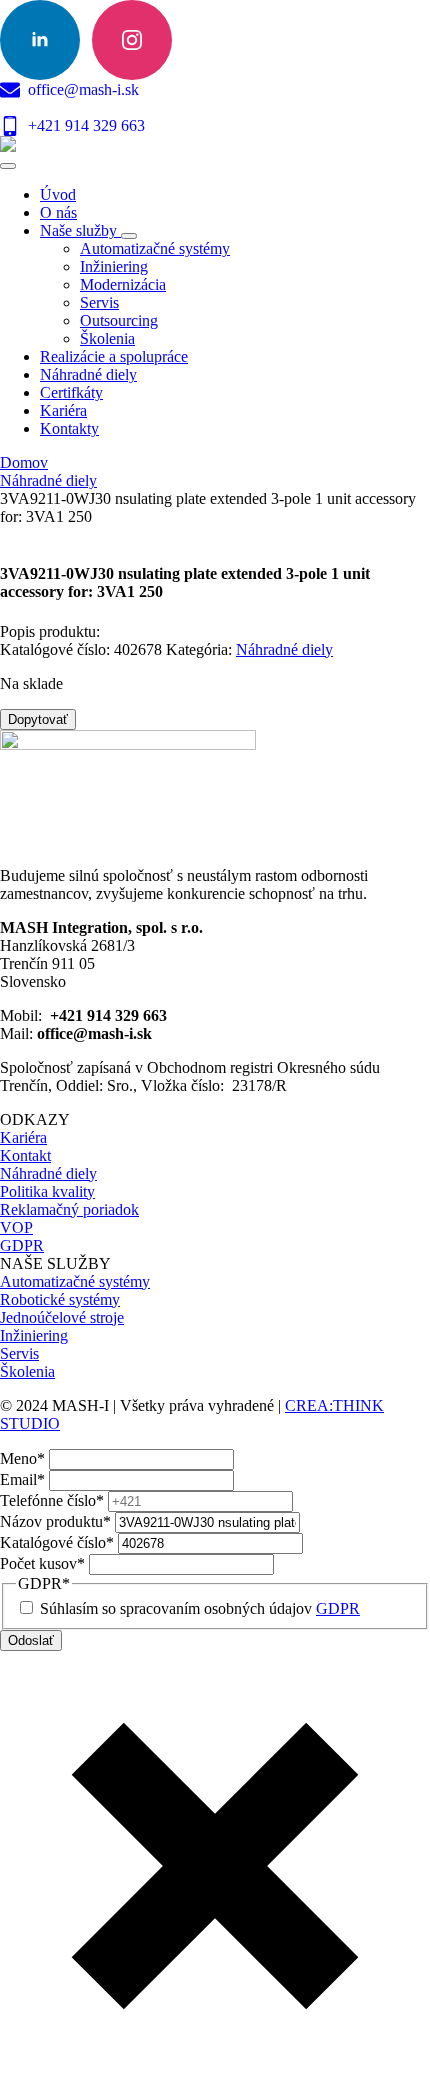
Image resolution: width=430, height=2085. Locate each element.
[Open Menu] (8, 166)
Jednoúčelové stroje (62, 1317)
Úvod (58, 194)
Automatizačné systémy (75, 1281)
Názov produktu (55, 1521)
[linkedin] (40, 40)
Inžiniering (34, 1335)
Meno (22, 1458)
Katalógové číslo (57, 1542)
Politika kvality (47, 1191)
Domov (24, 462)
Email (22, 1479)
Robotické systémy (60, 1299)
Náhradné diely (88, 374)
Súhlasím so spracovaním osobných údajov (200, 1608)
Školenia (27, 1371)
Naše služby (80, 230)
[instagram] (132, 40)
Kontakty (69, 428)
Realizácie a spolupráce (114, 356)
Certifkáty (71, 392)
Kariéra (63, 410)
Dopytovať (38, 719)
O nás (58, 212)
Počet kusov (42, 1563)
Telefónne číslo (52, 1500)
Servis (19, 1353)
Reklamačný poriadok (69, 1209)
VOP (16, 1227)
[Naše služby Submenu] (129, 236)
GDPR (22, 1245)
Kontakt (25, 1155)
